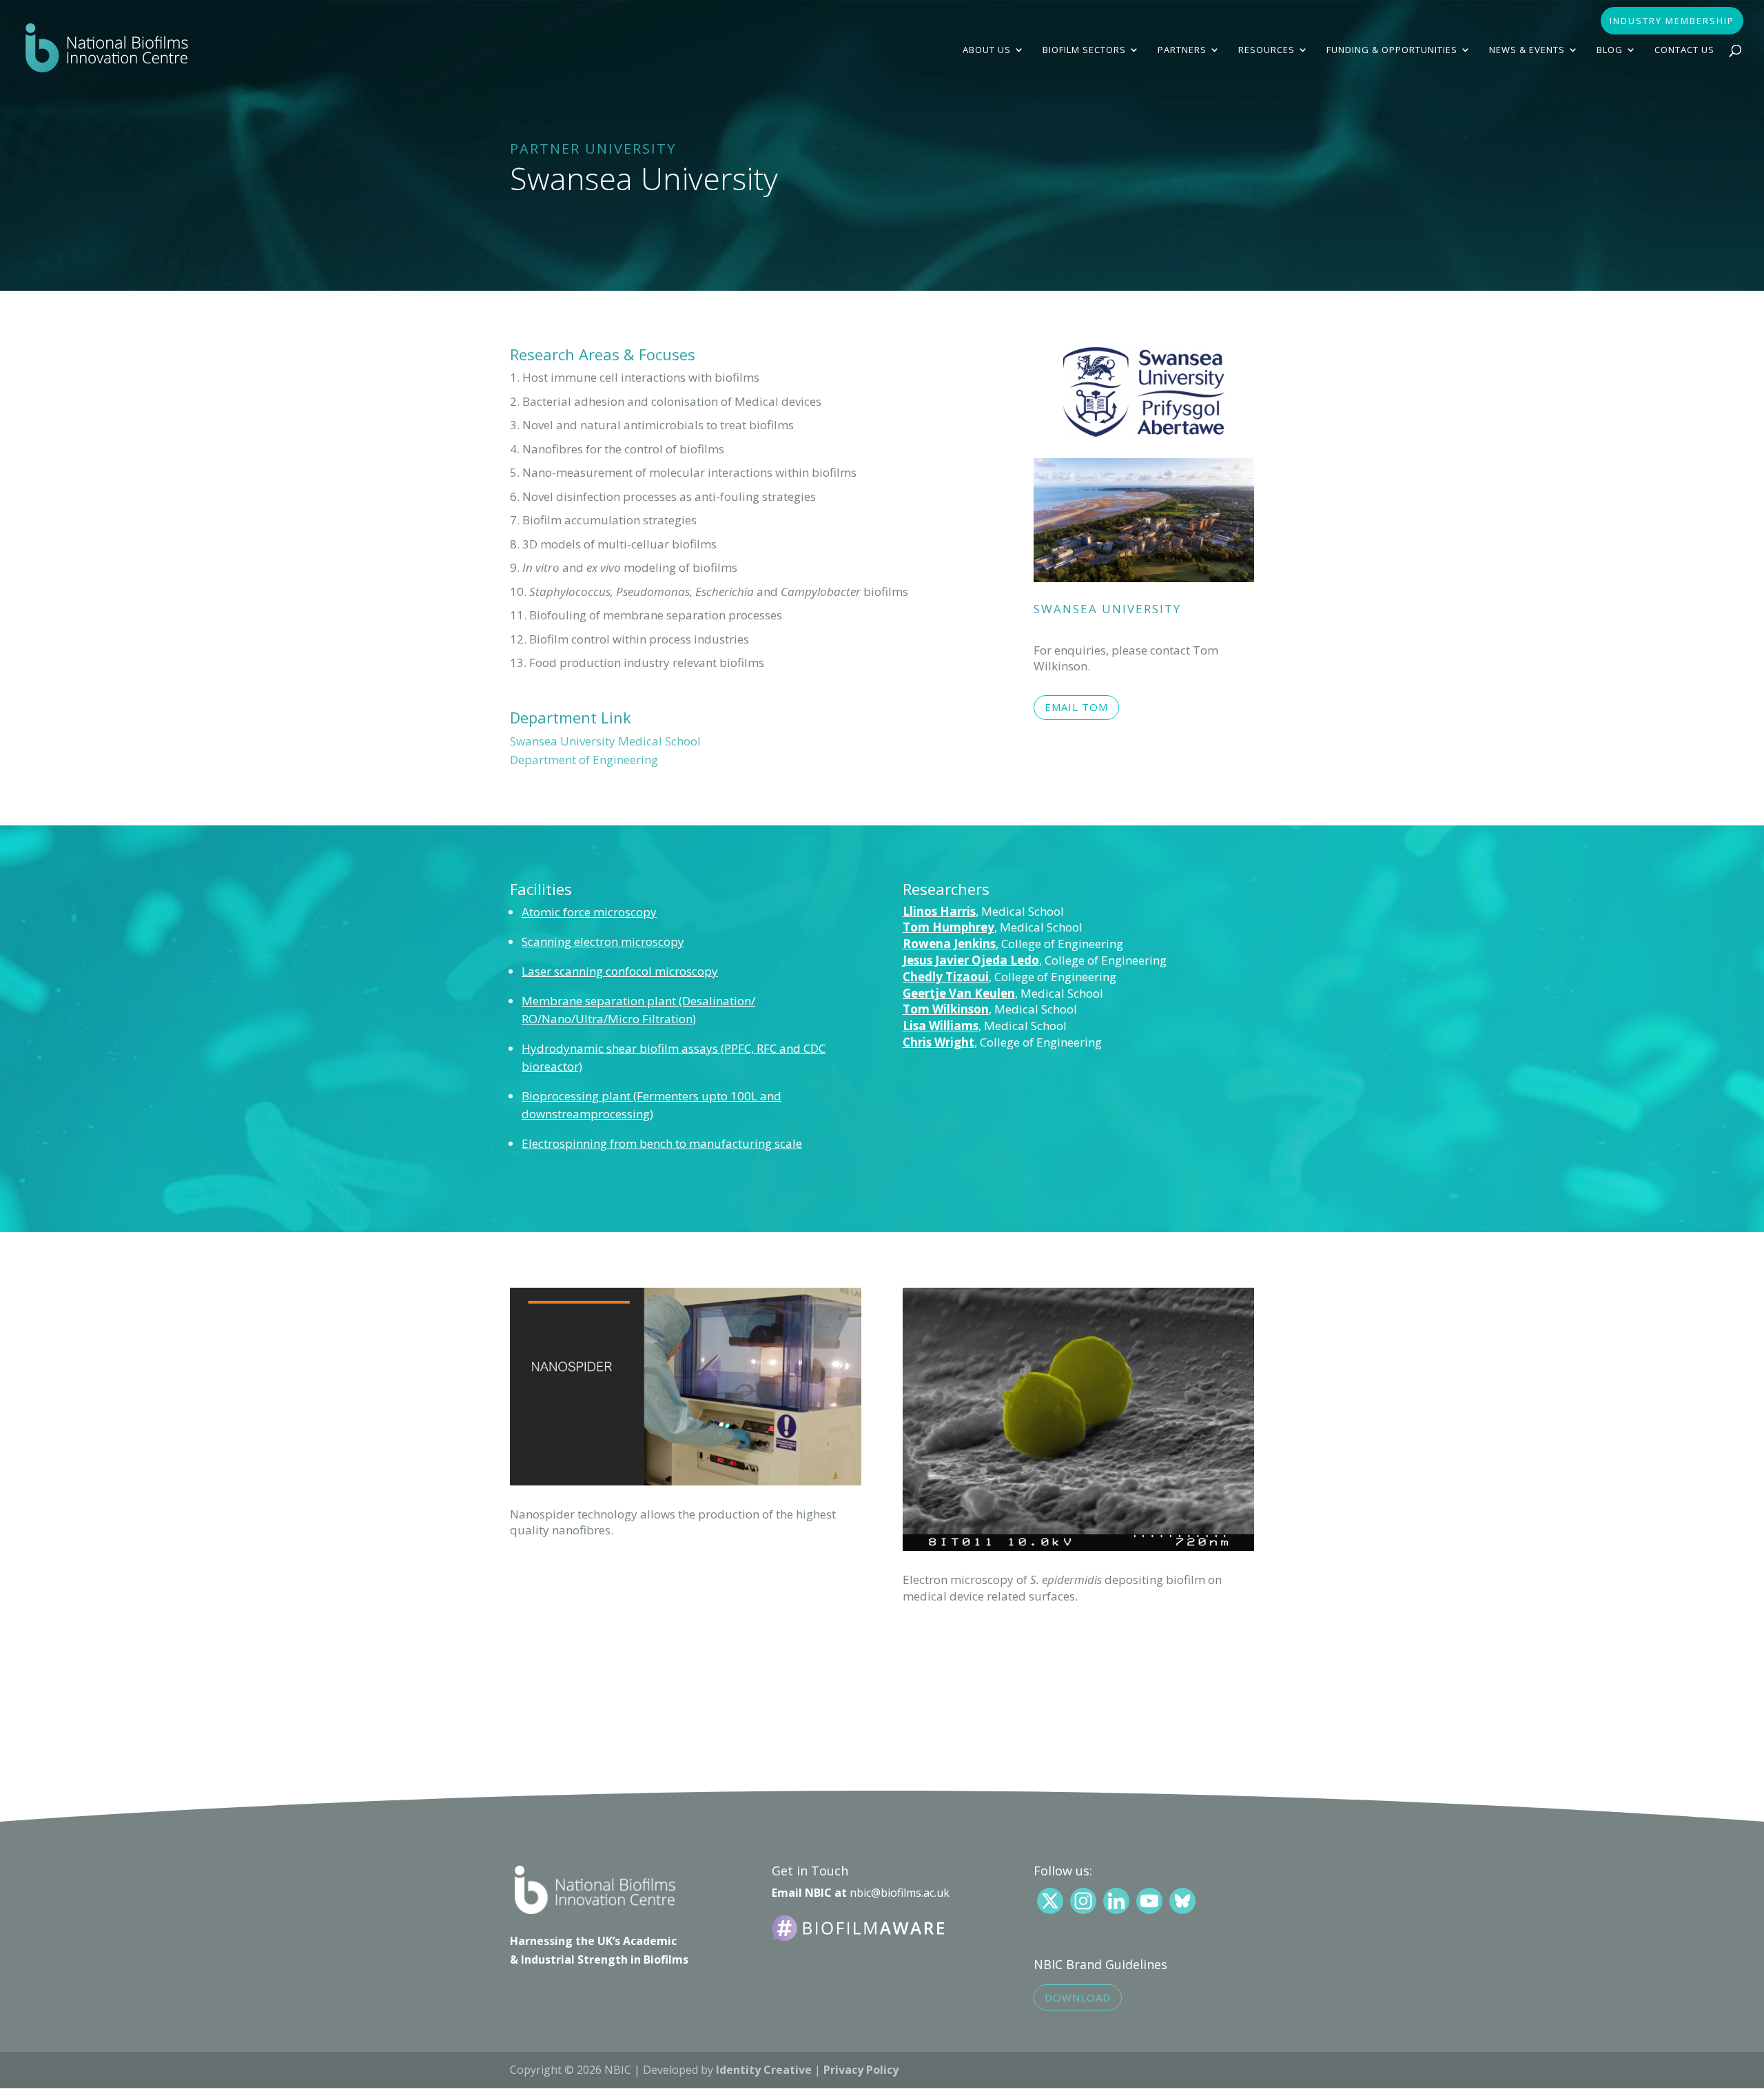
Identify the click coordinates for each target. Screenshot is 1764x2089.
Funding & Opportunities (1392, 50)
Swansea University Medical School (605, 741)
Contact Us (1684, 50)
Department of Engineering (584, 760)
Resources (1266, 50)
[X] (1050, 1901)
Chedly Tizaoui (946, 977)
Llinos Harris (939, 911)
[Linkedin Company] (1116, 1901)
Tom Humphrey (948, 927)
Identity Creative (764, 2070)
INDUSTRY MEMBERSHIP (1672, 22)
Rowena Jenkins (949, 944)
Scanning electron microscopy (603, 941)
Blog (1610, 50)
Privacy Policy (861, 2070)
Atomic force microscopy (589, 912)
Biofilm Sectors (1084, 50)
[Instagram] (1083, 1901)
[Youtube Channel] (1149, 1901)
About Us (987, 50)
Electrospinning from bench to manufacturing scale (662, 1143)
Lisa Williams (941, 1026)
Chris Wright (939, 1042)
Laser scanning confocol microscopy (620, 971)
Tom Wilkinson (946, 1009)
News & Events (1527, 50)
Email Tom (1076, 707)
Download (1078, 1997)
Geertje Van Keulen (959, 993)
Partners (1182, 50)
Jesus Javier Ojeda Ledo (971, 960)
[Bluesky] (1182, 1901)
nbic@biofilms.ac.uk (900, 1893)
